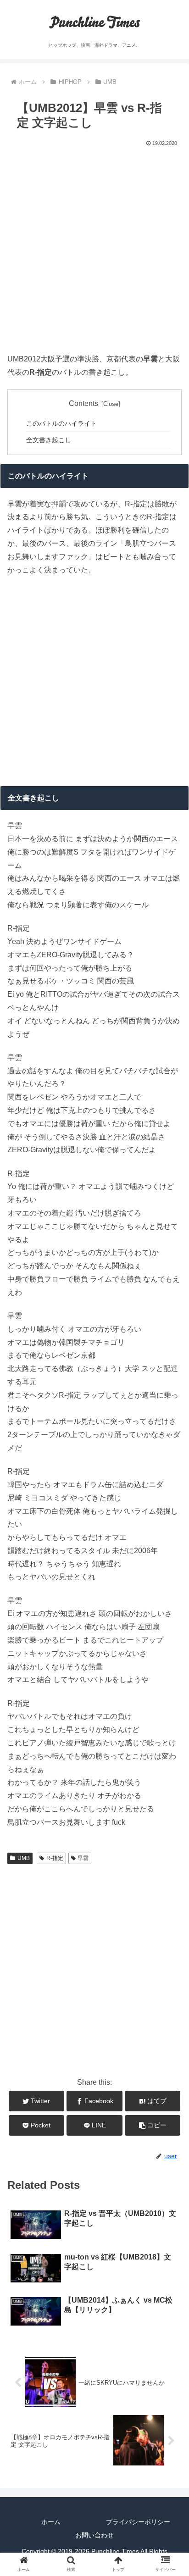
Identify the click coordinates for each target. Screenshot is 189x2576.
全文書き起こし (49, 440)
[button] (171, 1419)
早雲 (83, 1858)
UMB (24, 1858)
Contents (83, 403)
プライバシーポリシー (138, 2522)
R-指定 (55, 1858)
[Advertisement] (94, 248)
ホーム (51, 2522)
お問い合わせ (94, 2535)
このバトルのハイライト (61, 423)
